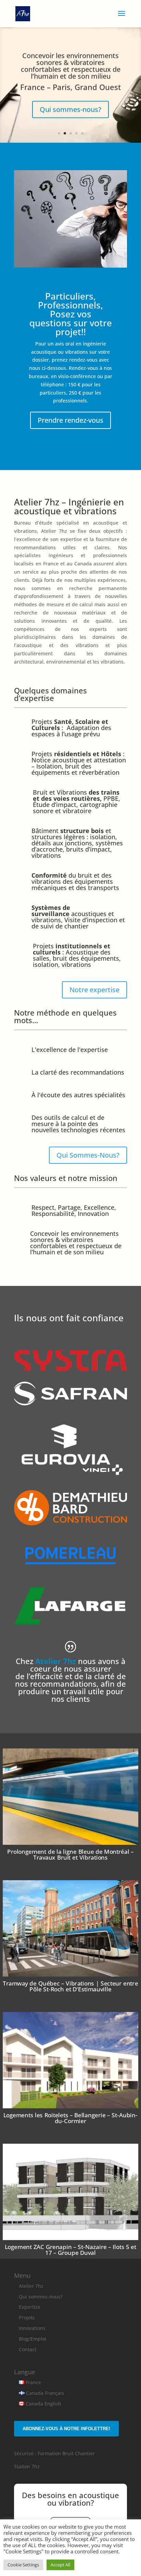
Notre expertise (94, 990)
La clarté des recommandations (78, 1072)
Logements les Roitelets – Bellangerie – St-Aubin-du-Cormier (70, 2118)
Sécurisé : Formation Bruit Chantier (54, 2453)
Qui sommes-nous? (70, 109)
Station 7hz (27, 2466)
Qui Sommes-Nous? (88, 1155)
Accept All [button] (60, 2565)
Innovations (32, 2328)
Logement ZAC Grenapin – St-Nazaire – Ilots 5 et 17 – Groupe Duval (70, 2250)
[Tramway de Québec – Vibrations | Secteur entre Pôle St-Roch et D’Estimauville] (70, 1928)
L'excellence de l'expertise (70, 1050)
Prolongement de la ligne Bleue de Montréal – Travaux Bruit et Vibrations (70, 1854)
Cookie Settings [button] (23, 2565)
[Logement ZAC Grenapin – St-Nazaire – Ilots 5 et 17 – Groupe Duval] (70, 2192)
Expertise (30, 2307)
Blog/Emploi (33, 2339)
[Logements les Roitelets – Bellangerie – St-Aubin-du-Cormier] (70, 2060)
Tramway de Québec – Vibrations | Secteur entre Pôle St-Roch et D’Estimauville (71, 1986)
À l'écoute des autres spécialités (78, 1095)
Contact (28, 2349)
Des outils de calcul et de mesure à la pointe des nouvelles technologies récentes (78, 1124)
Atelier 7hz (31, 2286)
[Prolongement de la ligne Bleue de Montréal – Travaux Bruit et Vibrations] (70, 1797)
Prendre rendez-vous (70, 420)
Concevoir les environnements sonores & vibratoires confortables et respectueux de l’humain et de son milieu (71, 66)
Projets (27, 2317)
